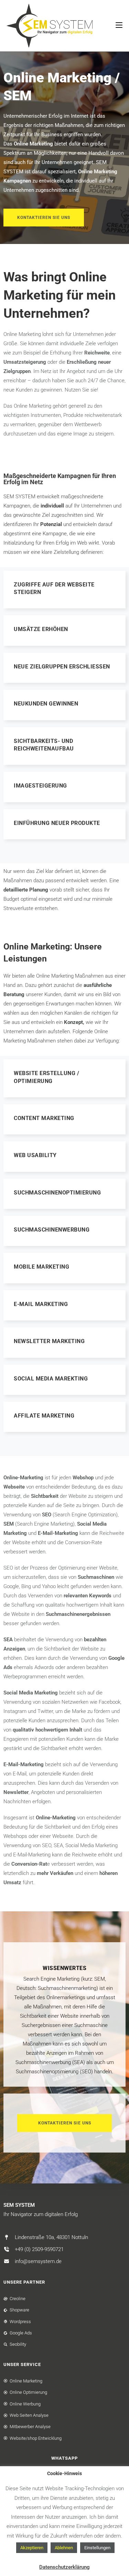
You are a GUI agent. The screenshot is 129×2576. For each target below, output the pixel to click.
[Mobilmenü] (119, 26)
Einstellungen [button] (97, 2548)
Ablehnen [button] (64, 2548)
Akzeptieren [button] (32, 2548)
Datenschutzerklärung (64, 2567)
